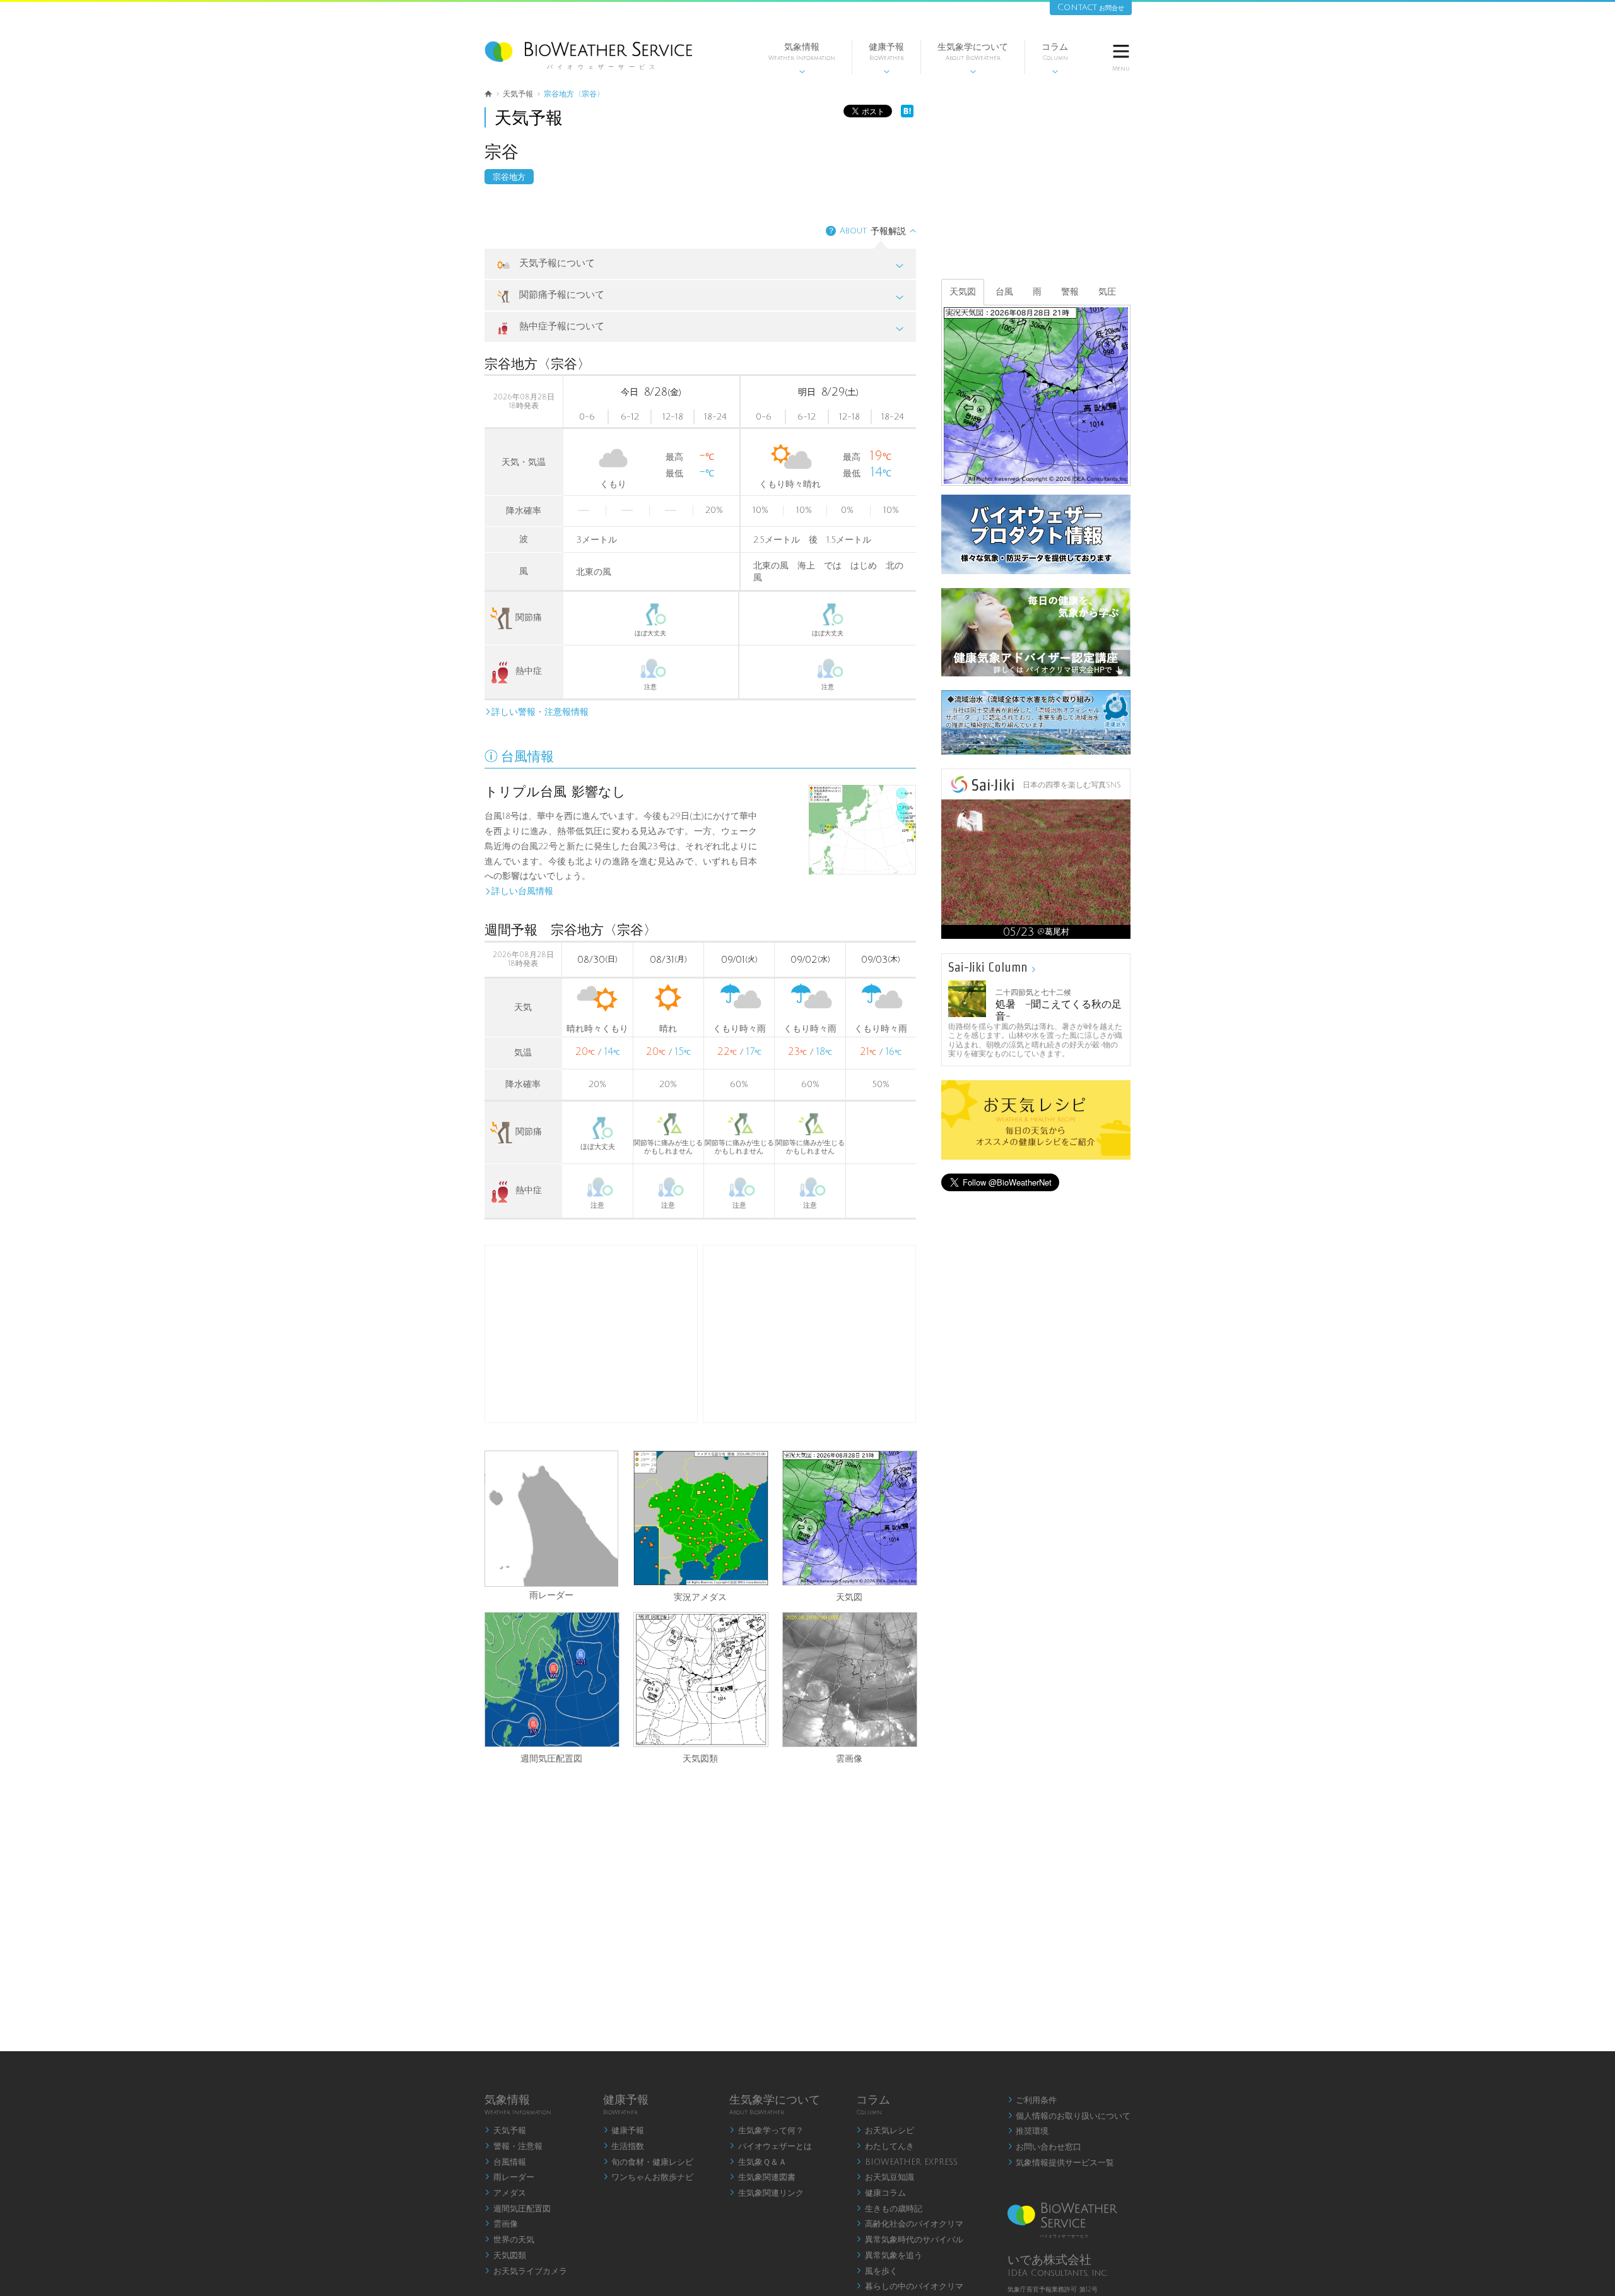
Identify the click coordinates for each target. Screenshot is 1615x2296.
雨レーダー (551, 1595)
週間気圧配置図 (551, 1757)
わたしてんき (885, 2146)
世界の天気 (509, 2240)
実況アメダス (700, 1596)
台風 (1004, 292)
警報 (1070, 292)
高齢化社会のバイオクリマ (910, 2224)
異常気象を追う (889, 2256)
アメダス (505, 2193)
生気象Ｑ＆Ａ (758, 2162)
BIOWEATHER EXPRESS (907, 2162)
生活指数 (624, 2146)
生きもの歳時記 (889, 2209)
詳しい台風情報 (519, 891)
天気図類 (700, 1757)
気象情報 (802, 58)
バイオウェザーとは (771, 2146)
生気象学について (973, 58)
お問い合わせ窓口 (1045, 2147)
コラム (1055, 58)
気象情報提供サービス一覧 (1061, 2163)
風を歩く (877, 2271)
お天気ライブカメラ (526, 2271)
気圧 (1107, 292)
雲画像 (849, 1757)
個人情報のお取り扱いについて (1069, 2116)
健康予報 (886, 58)
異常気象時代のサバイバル (910, 2240)
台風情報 (505, 2162)
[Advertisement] (809, 1334)
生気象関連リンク (766, 2193)
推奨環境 (1028, 2131)
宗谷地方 (509, 177)
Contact (1091, 7)
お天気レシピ (885, 2131)
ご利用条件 (1032, 2100)
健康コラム (881, 2193)
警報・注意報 (514, 2146)
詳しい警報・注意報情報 (537, 712)
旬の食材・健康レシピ (649, 2162)
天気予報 (505, 2131)
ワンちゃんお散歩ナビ (649, 2177)
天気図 (849, 1596)
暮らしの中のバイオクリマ (910, 2287)
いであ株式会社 (1049, 2260)
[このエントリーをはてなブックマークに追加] (907, 115)
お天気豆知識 (885, 2177)
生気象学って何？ (766, 2131)
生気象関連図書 (762, 2177)
